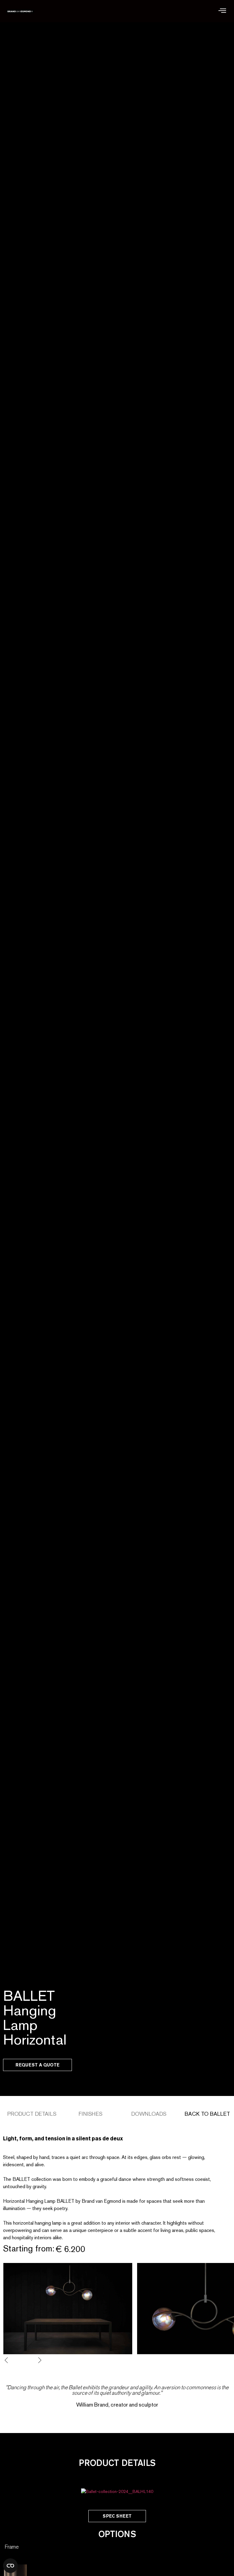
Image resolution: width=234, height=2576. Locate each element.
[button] (222, 11)
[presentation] (11, 2360)
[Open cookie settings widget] (10, 2566)
